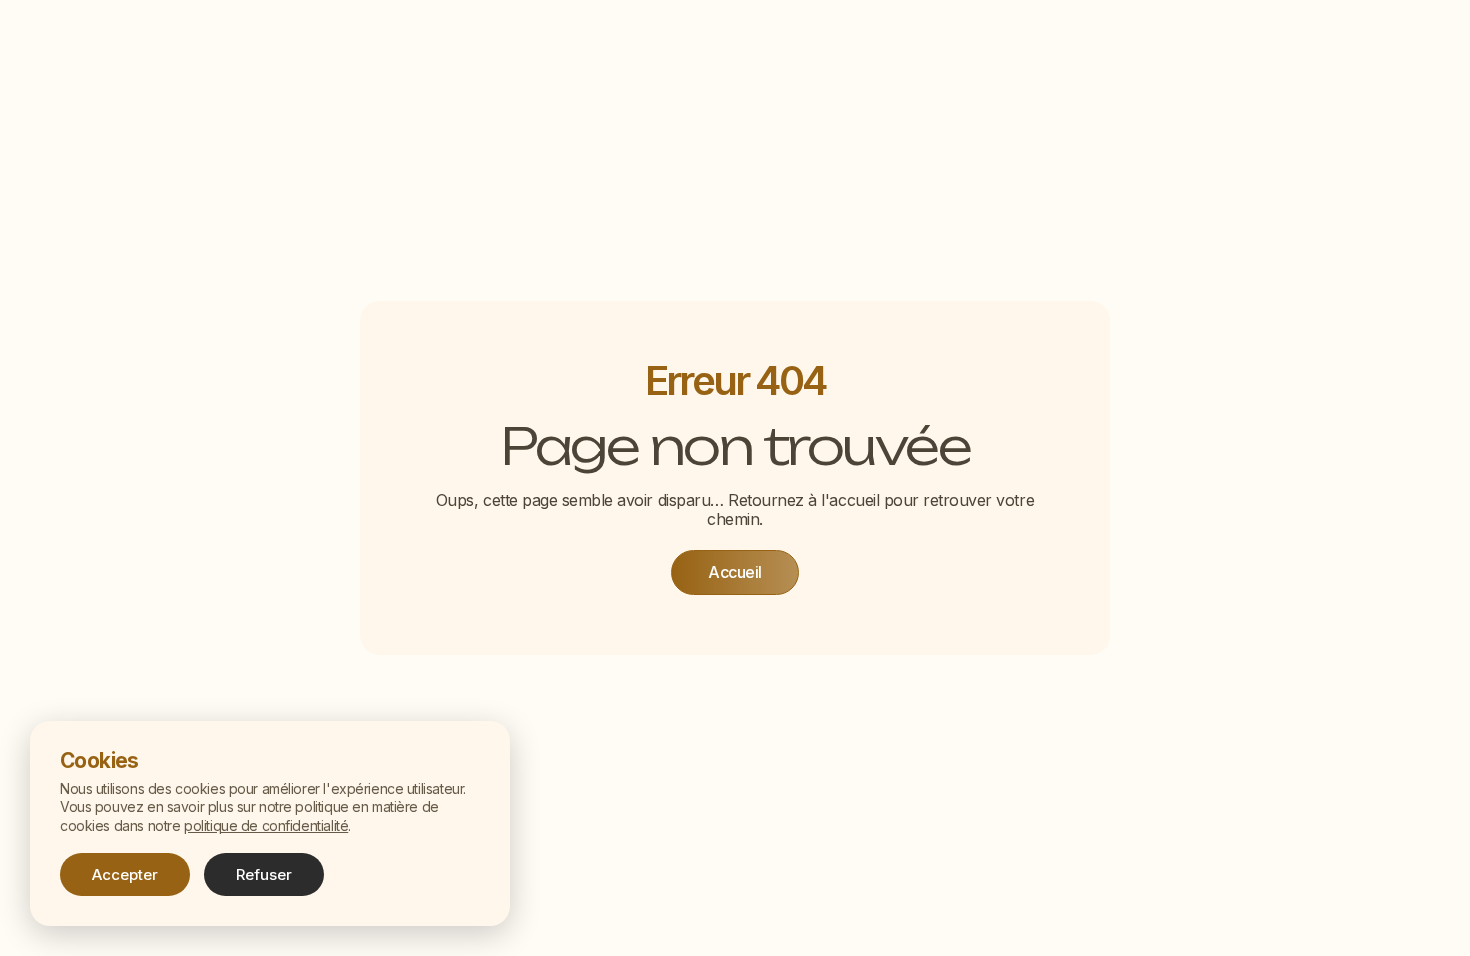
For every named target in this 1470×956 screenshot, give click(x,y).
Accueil (735, 572)
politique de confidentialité (266, 825)
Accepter (125, 874)
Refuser (264, 874)
